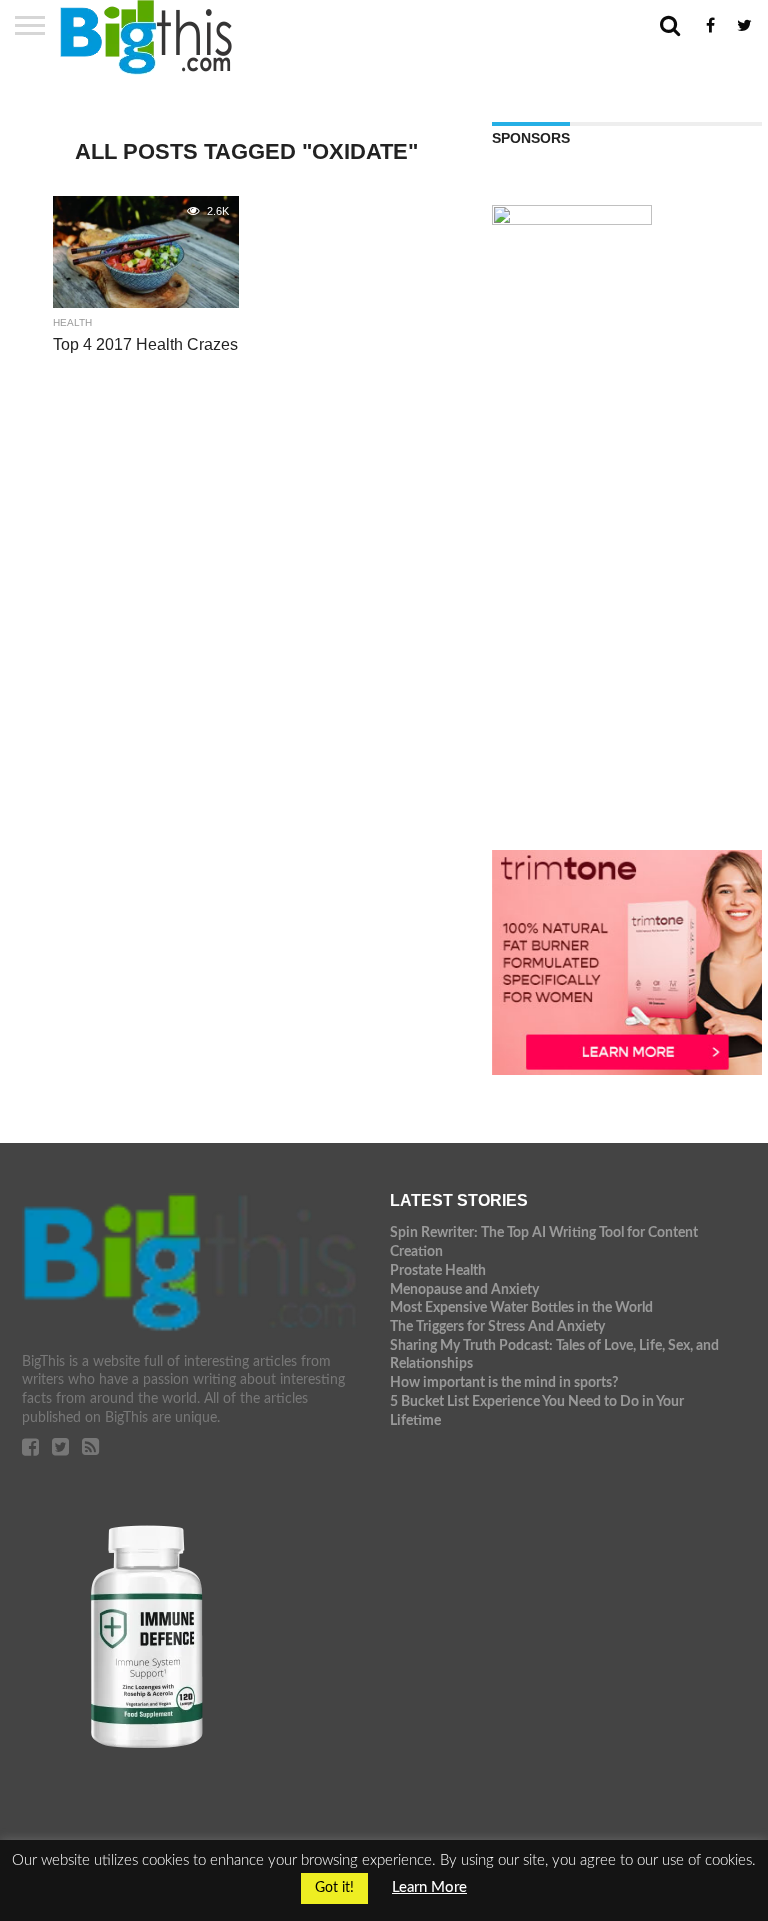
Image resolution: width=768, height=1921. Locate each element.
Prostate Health (438, 1270)
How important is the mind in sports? (504, 1382)
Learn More (429, 1887)
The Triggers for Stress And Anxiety (497, 1326)
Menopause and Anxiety (464, 1289)
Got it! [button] (334, 1888)
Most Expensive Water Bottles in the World (521, 1307)
